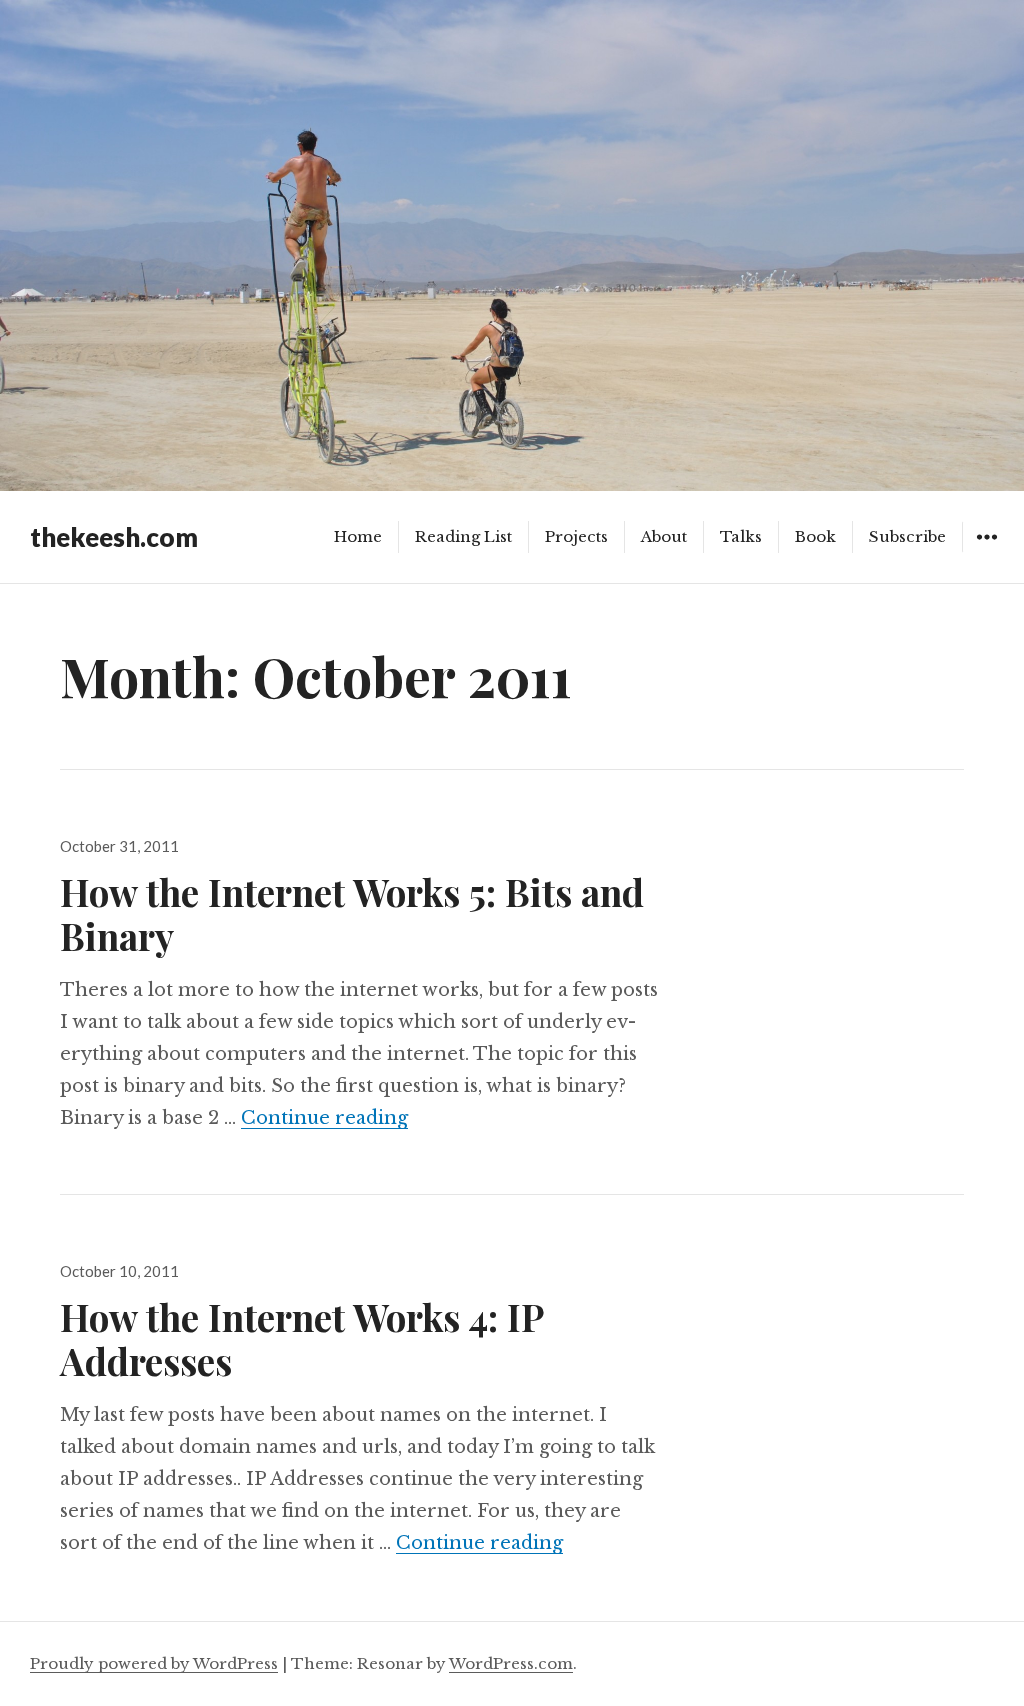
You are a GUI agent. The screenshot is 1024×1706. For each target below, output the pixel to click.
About (664, 536)
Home (358, 536)
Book (815, 536)
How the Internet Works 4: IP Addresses (301, 1338)
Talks (741, 536)
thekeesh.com (114, 537)
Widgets (986, 551)
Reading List (463, 536)
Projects (576, 536)
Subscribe (907, 536)
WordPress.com (511, 1663)
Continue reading (324, 1118)
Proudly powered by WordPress (154, 1663)
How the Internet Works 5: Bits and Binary (352, 913)
